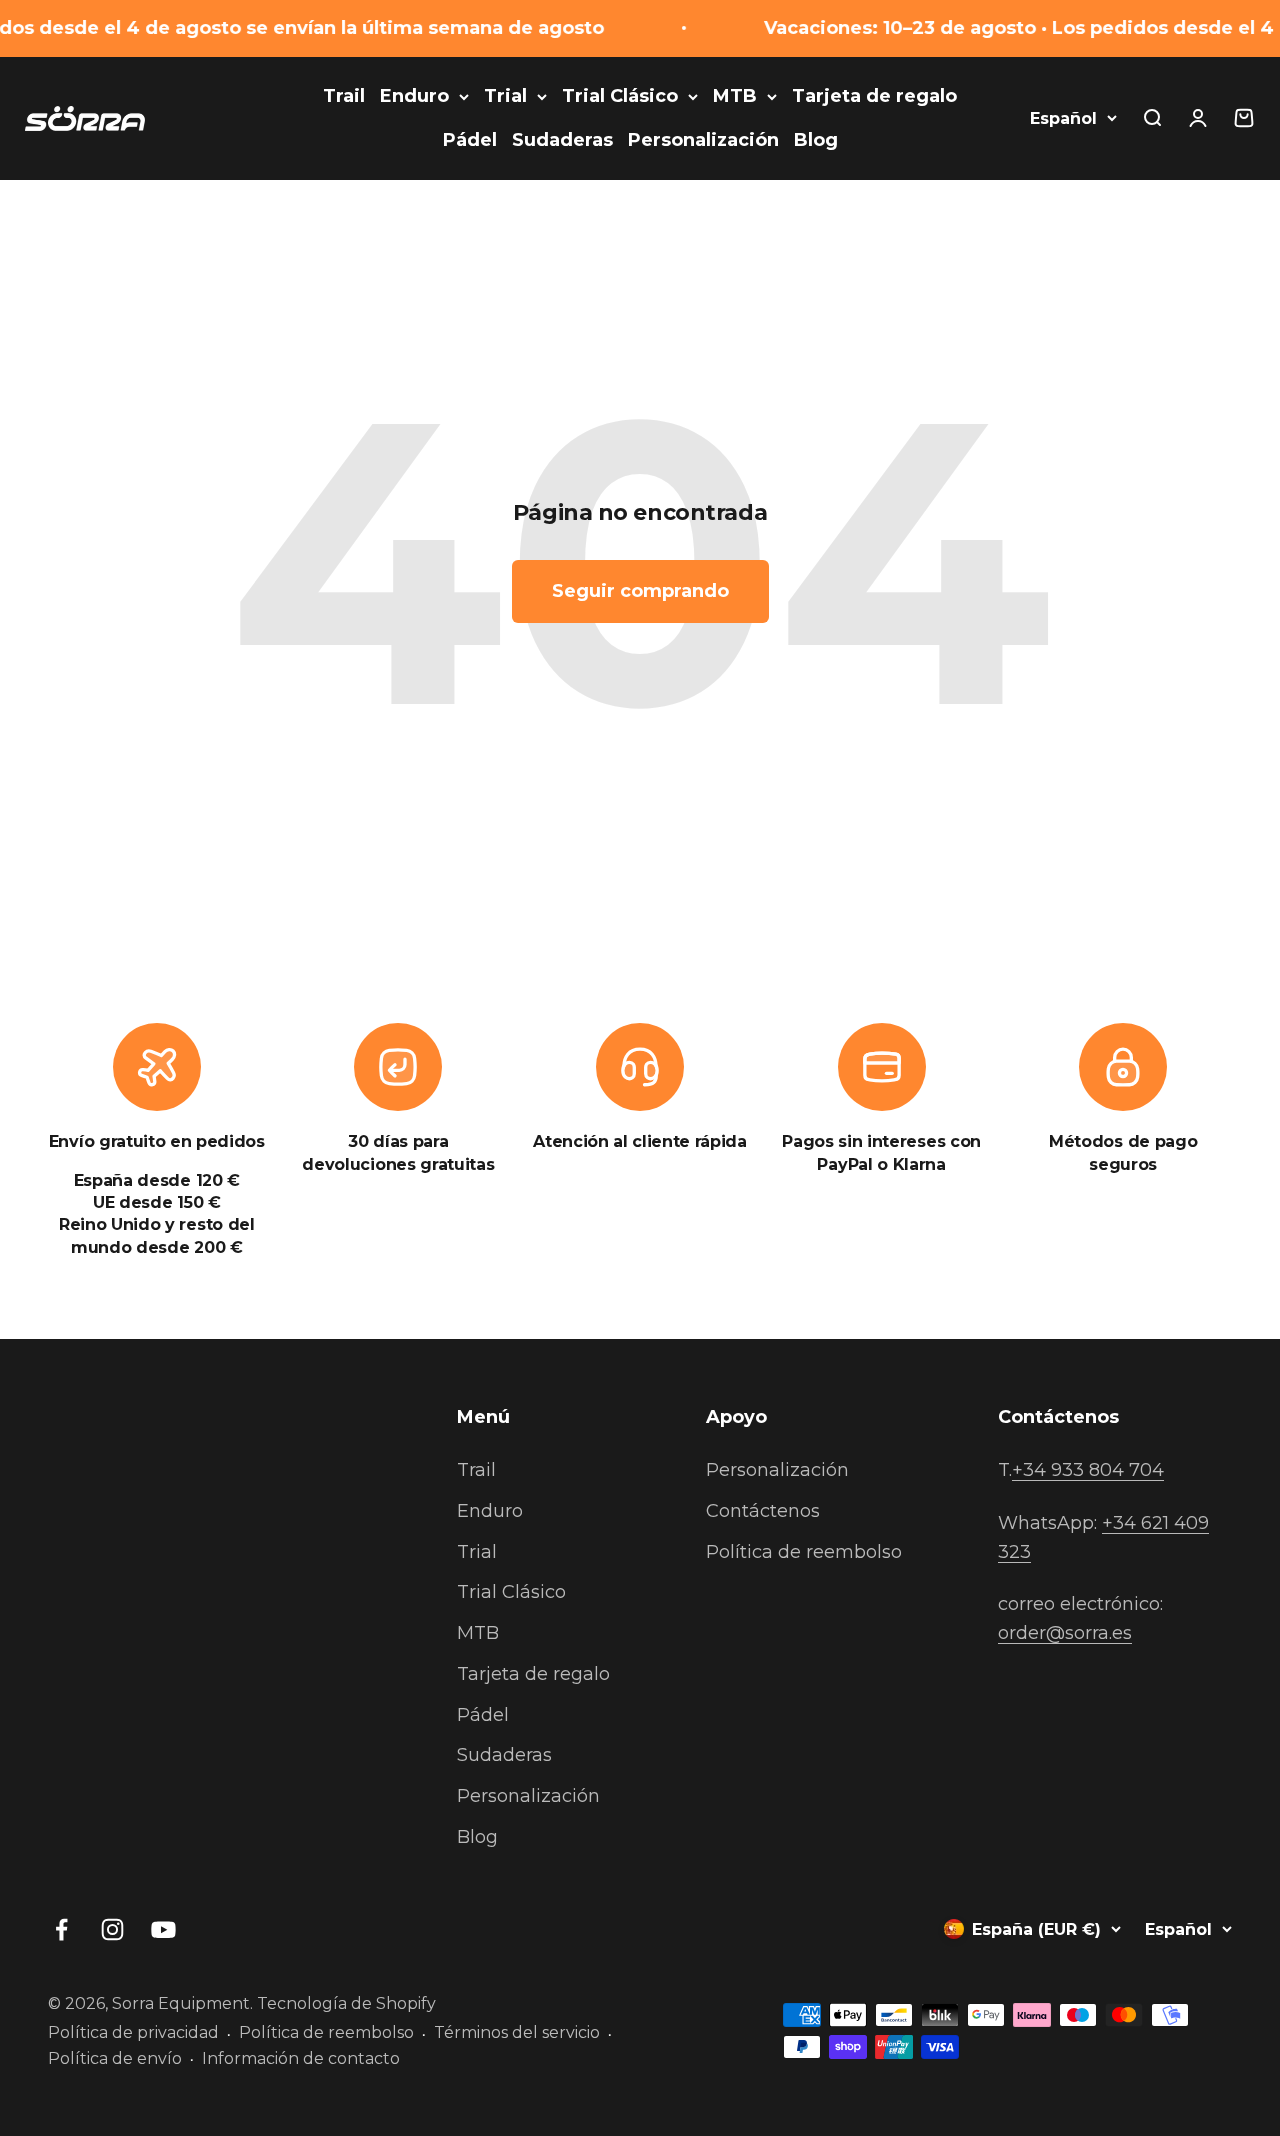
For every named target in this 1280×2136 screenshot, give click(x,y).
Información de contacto (301, 2058)
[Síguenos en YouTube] (163, 1929)
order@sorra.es (1065, 1633)
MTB (735, 96)
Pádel (470, 140)
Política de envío (115, 2058)
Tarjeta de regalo (874, 96)
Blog (816, 140)
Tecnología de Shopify (346, 2003)
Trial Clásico (620, 96)
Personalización (703, 140)
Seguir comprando (640, 591)
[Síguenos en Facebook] (61, 1929)
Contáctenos (763, 1511)
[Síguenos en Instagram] (112, 1929)
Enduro (414, 96)
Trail (344, 96)
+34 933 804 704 (1088, 1470)
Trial (505, 96)
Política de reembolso (804, 1552)
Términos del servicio (517, 2032)
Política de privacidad (133, 2032)
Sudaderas (562, 140)
